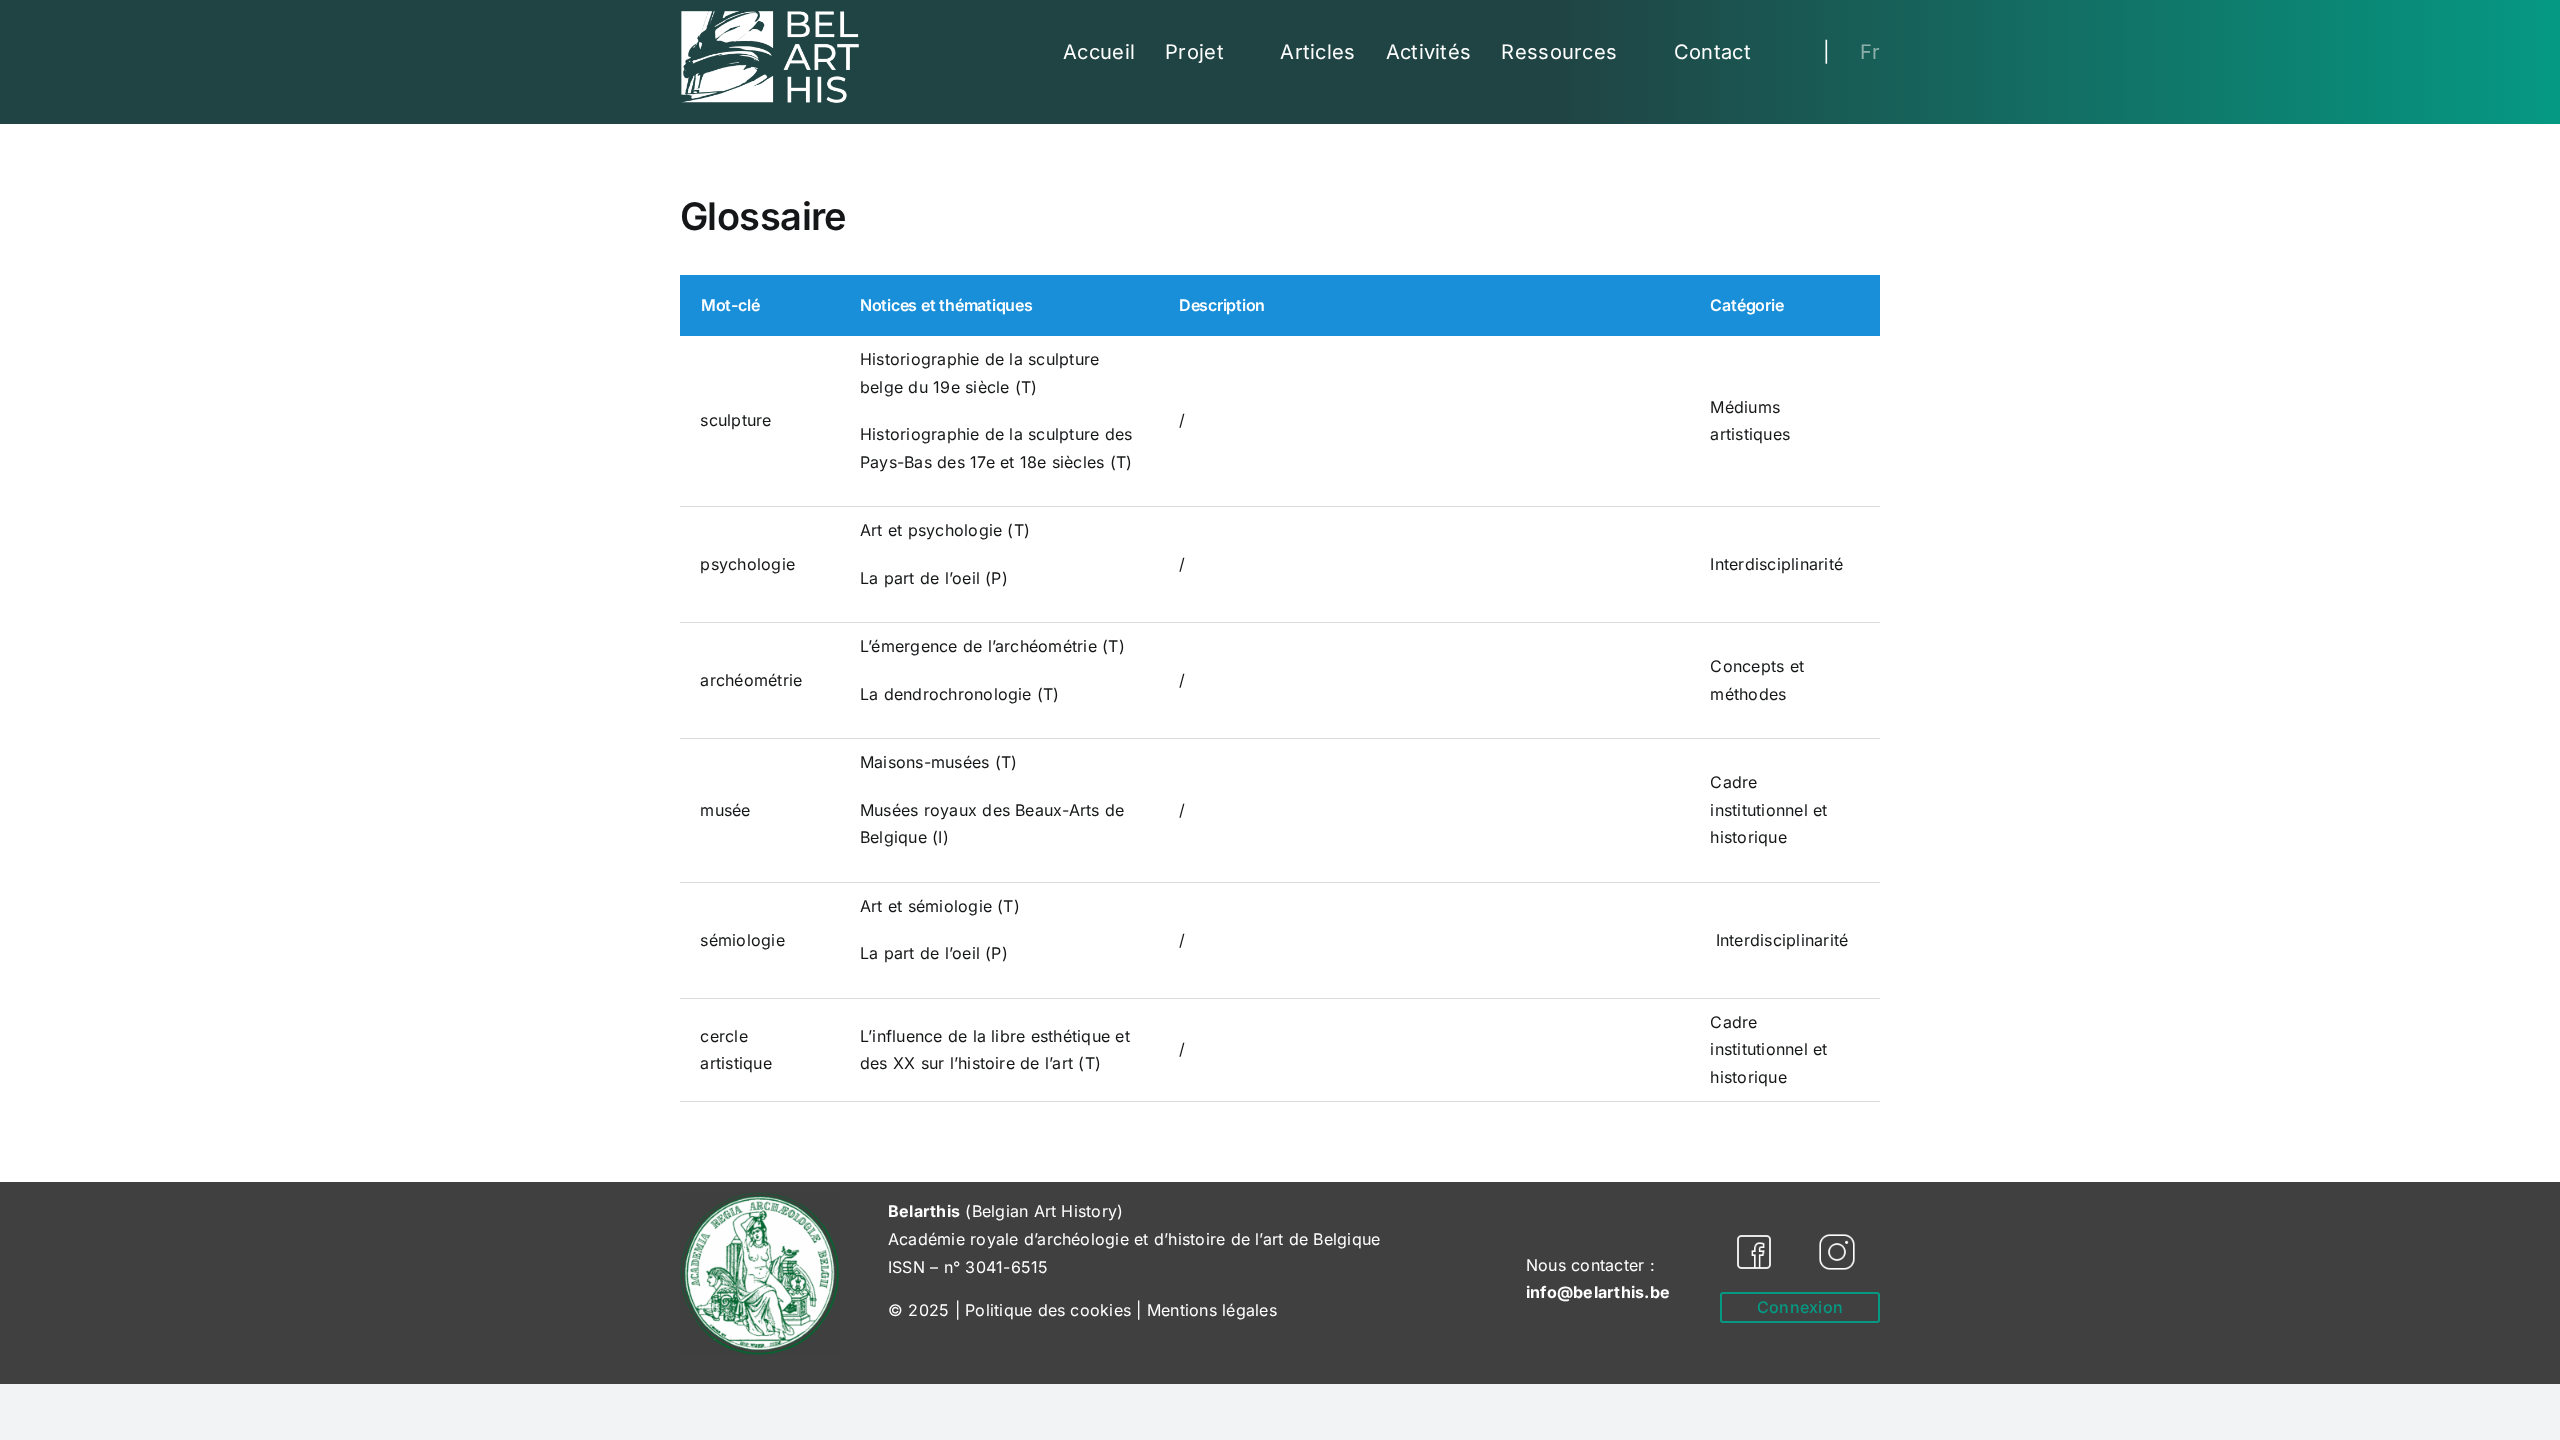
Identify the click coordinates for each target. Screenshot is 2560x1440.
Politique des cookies (1048, 1310)
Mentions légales (1212, 1310)
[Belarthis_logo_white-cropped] (770, 18)
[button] (1787, 52)
